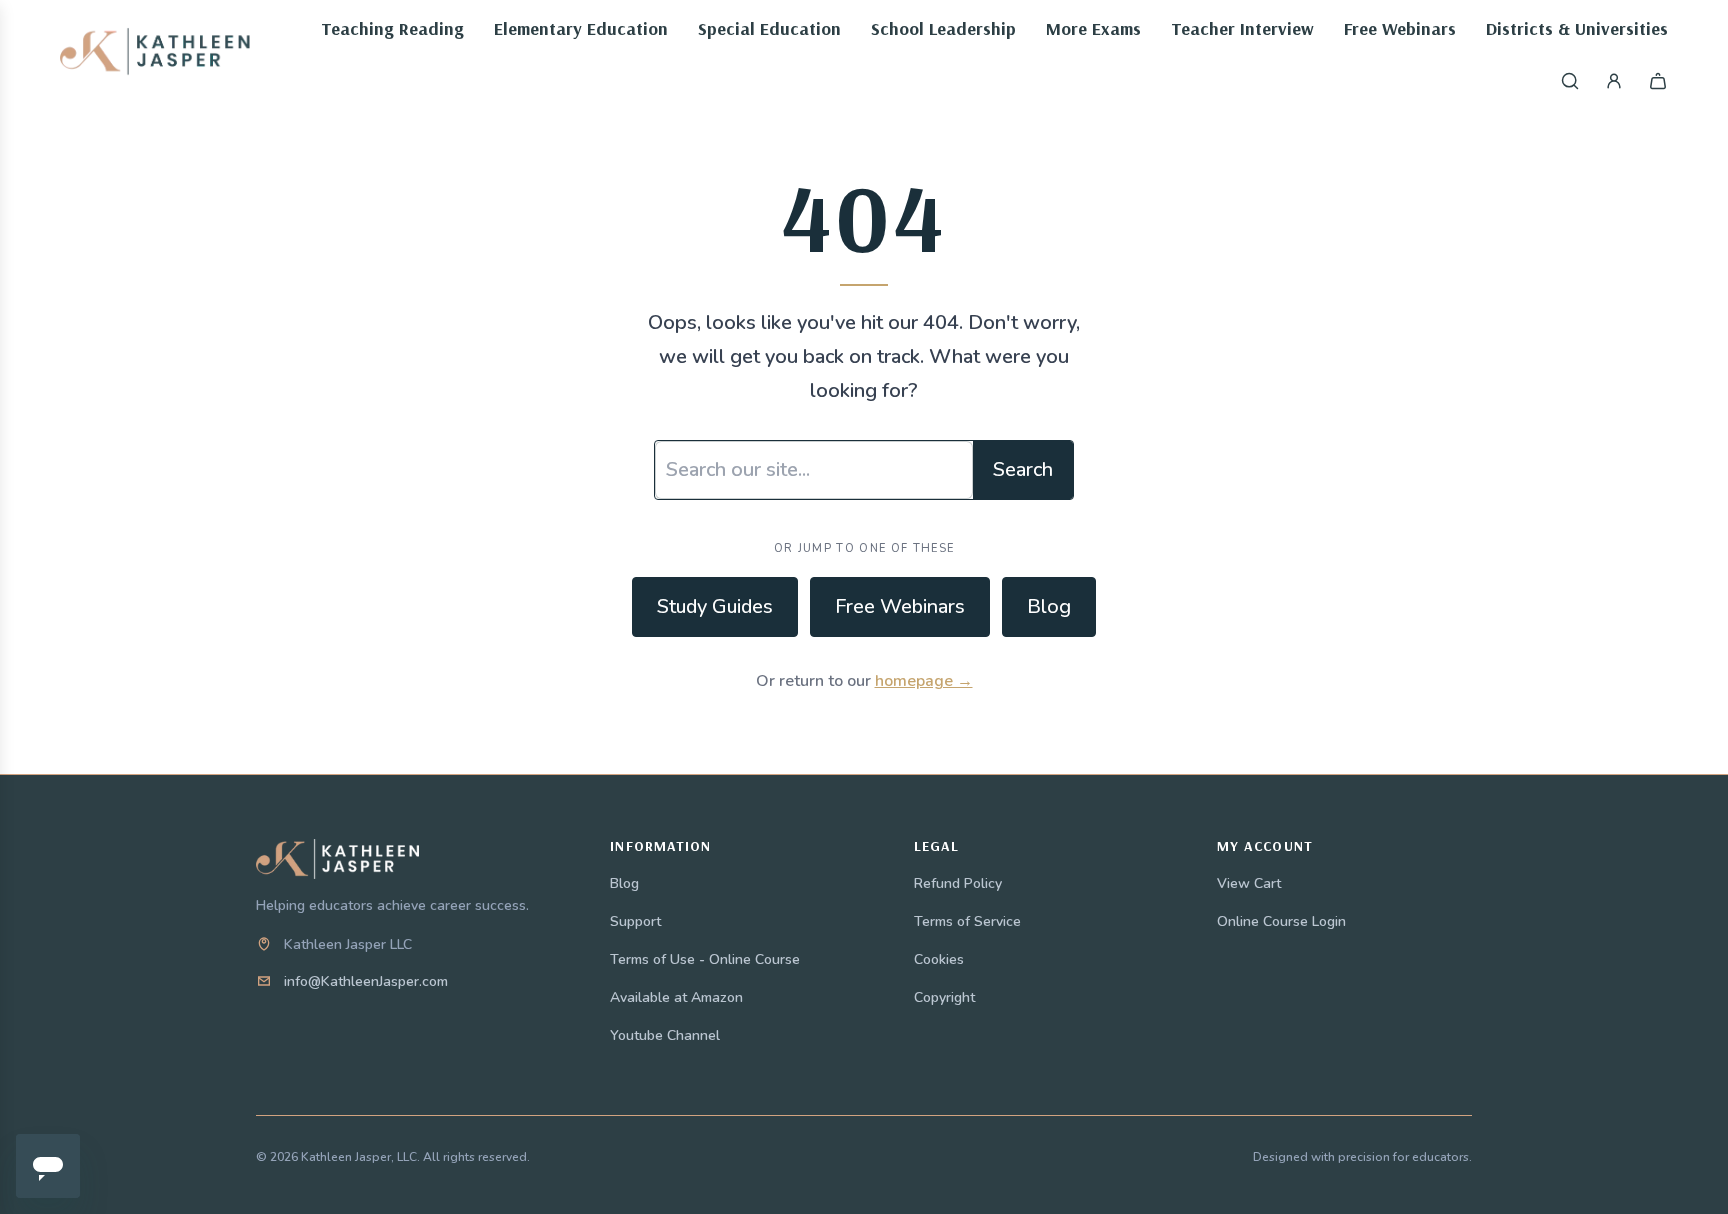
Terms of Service (967, 921)
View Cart (1249, 883)
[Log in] (1614, 81)
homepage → (924, 681)
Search (1023, 469)
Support (635, 921)
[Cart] (1658, 81)
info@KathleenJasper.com (366, 981)
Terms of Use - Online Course (705, 959)
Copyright (944, 997)
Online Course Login (1281, 921)
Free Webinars (900, 606)
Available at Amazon (676, 997)
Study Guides (715, 606)
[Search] (1570, 81)
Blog (1049, 606)
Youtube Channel (665, 1035)
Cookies (939, 959)
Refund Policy (958, 883)
